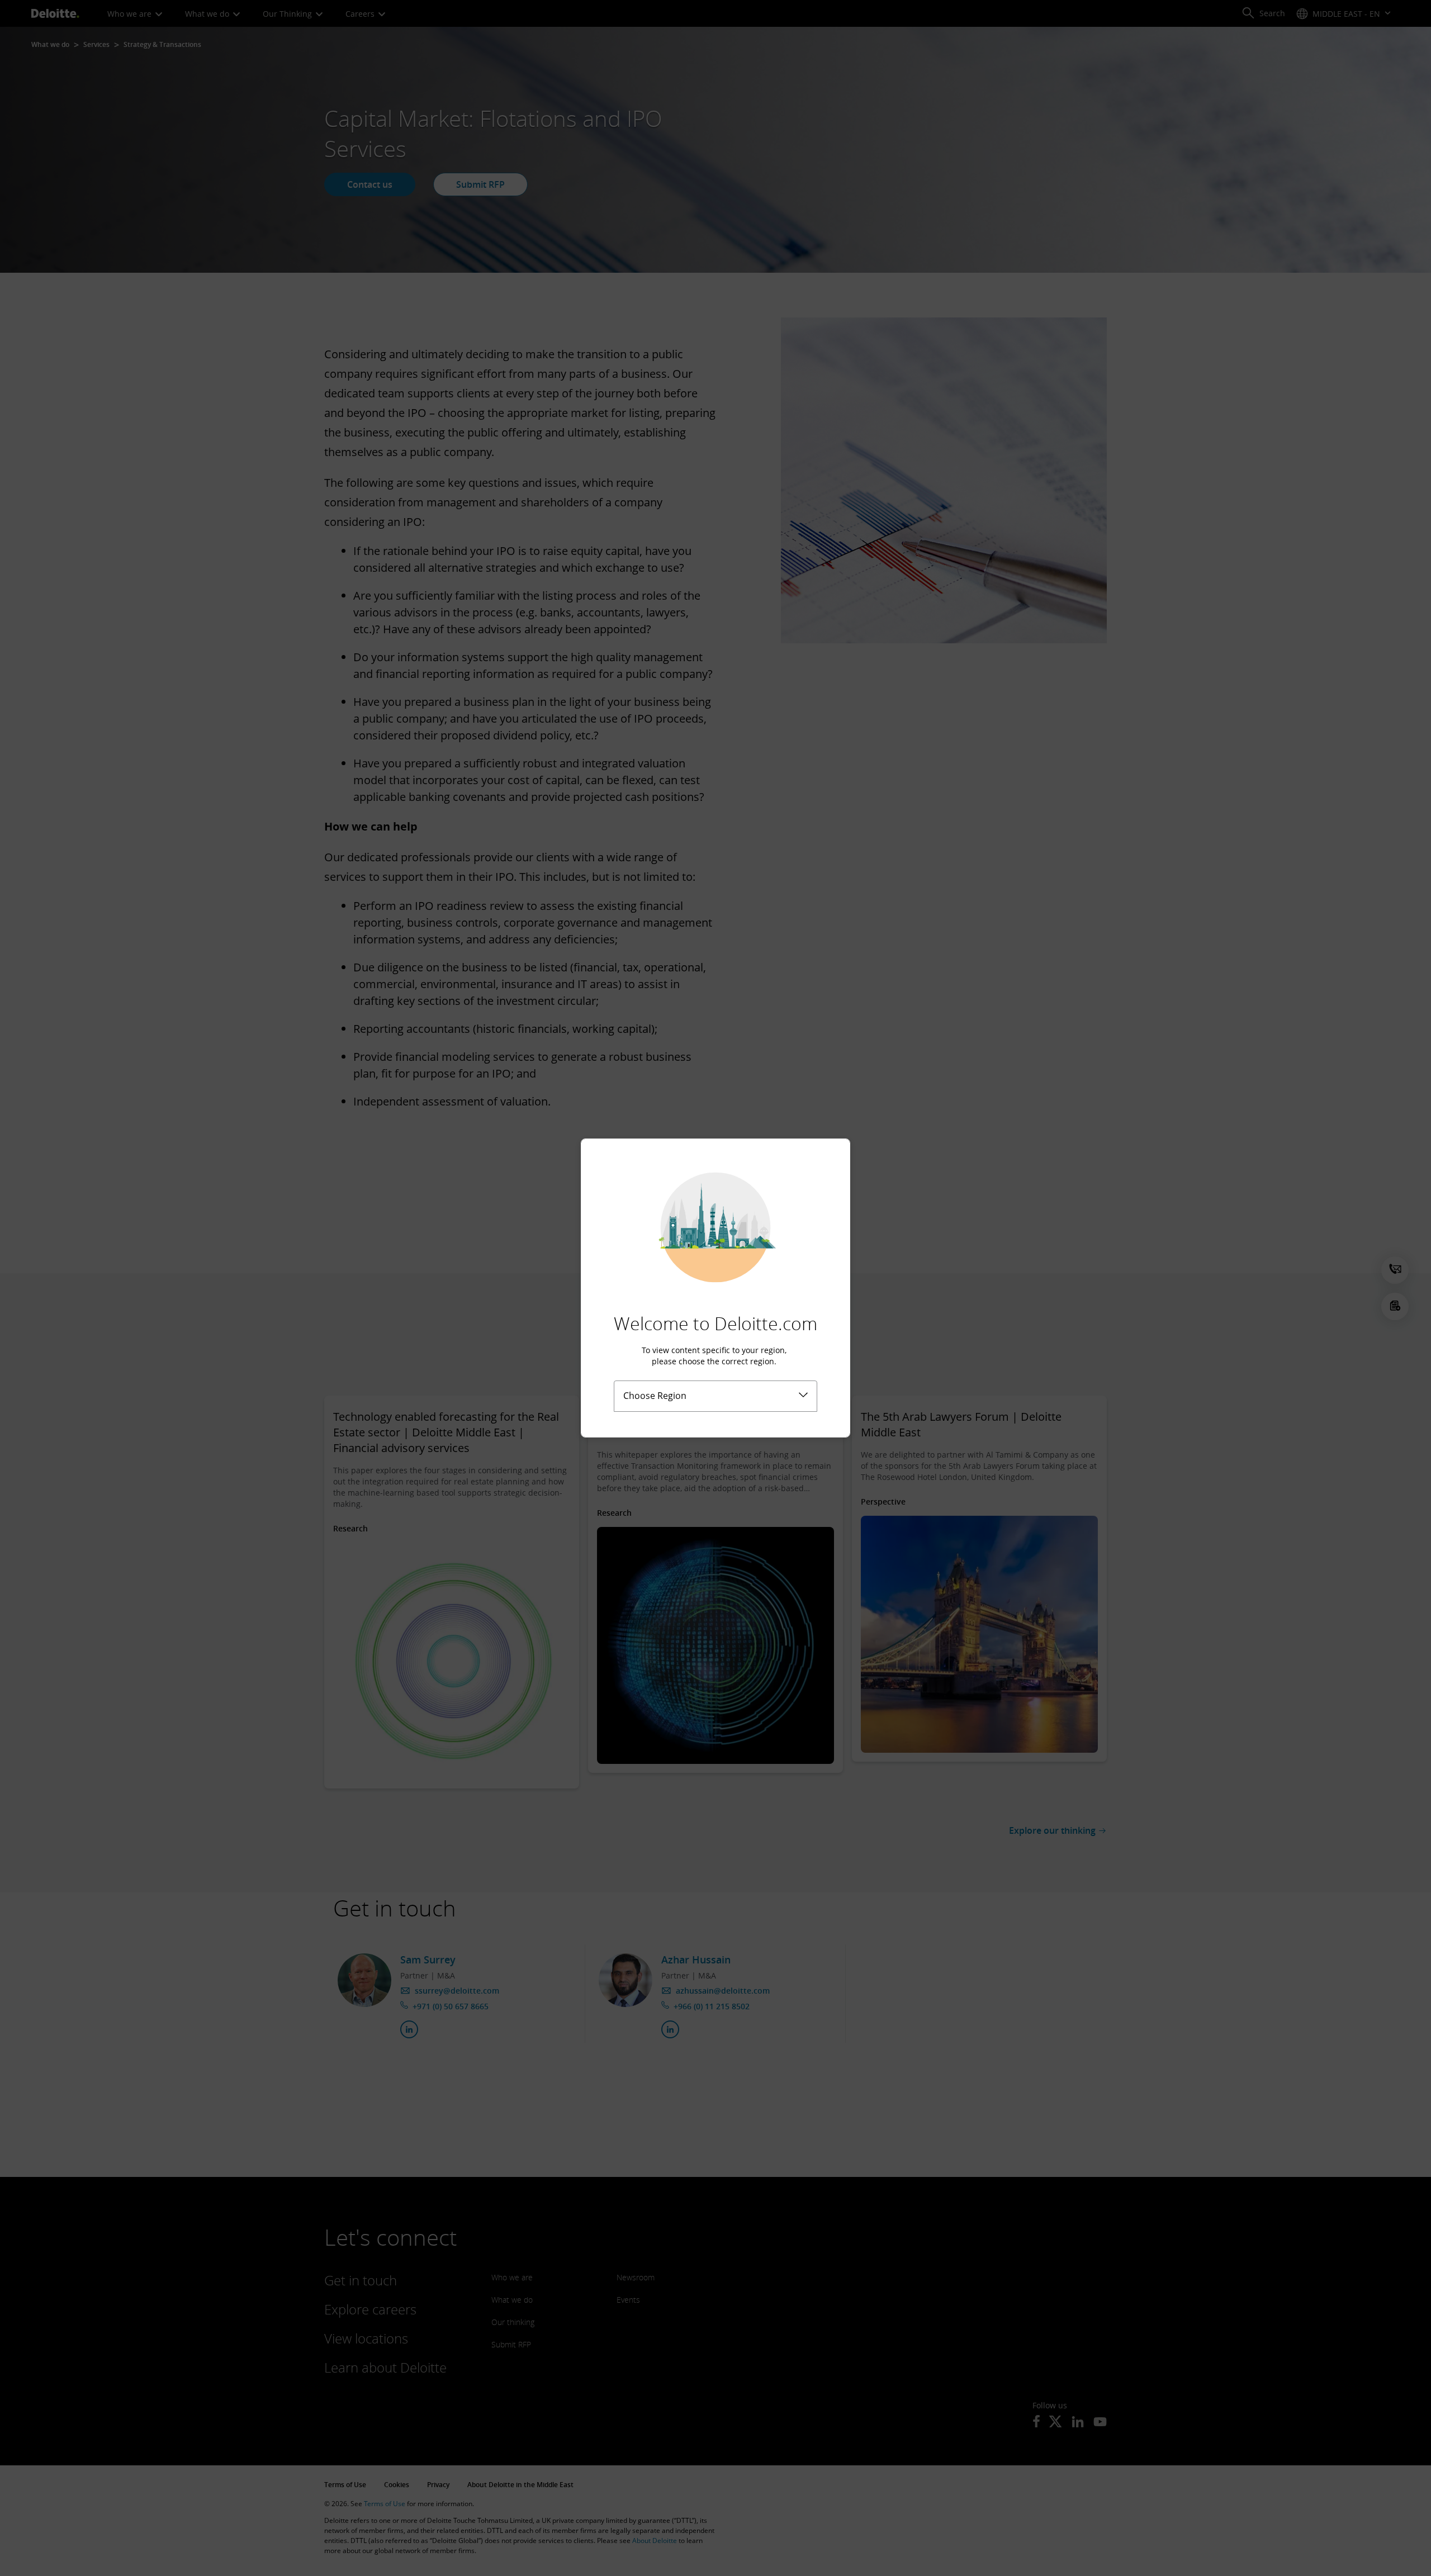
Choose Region (655, 1396)
